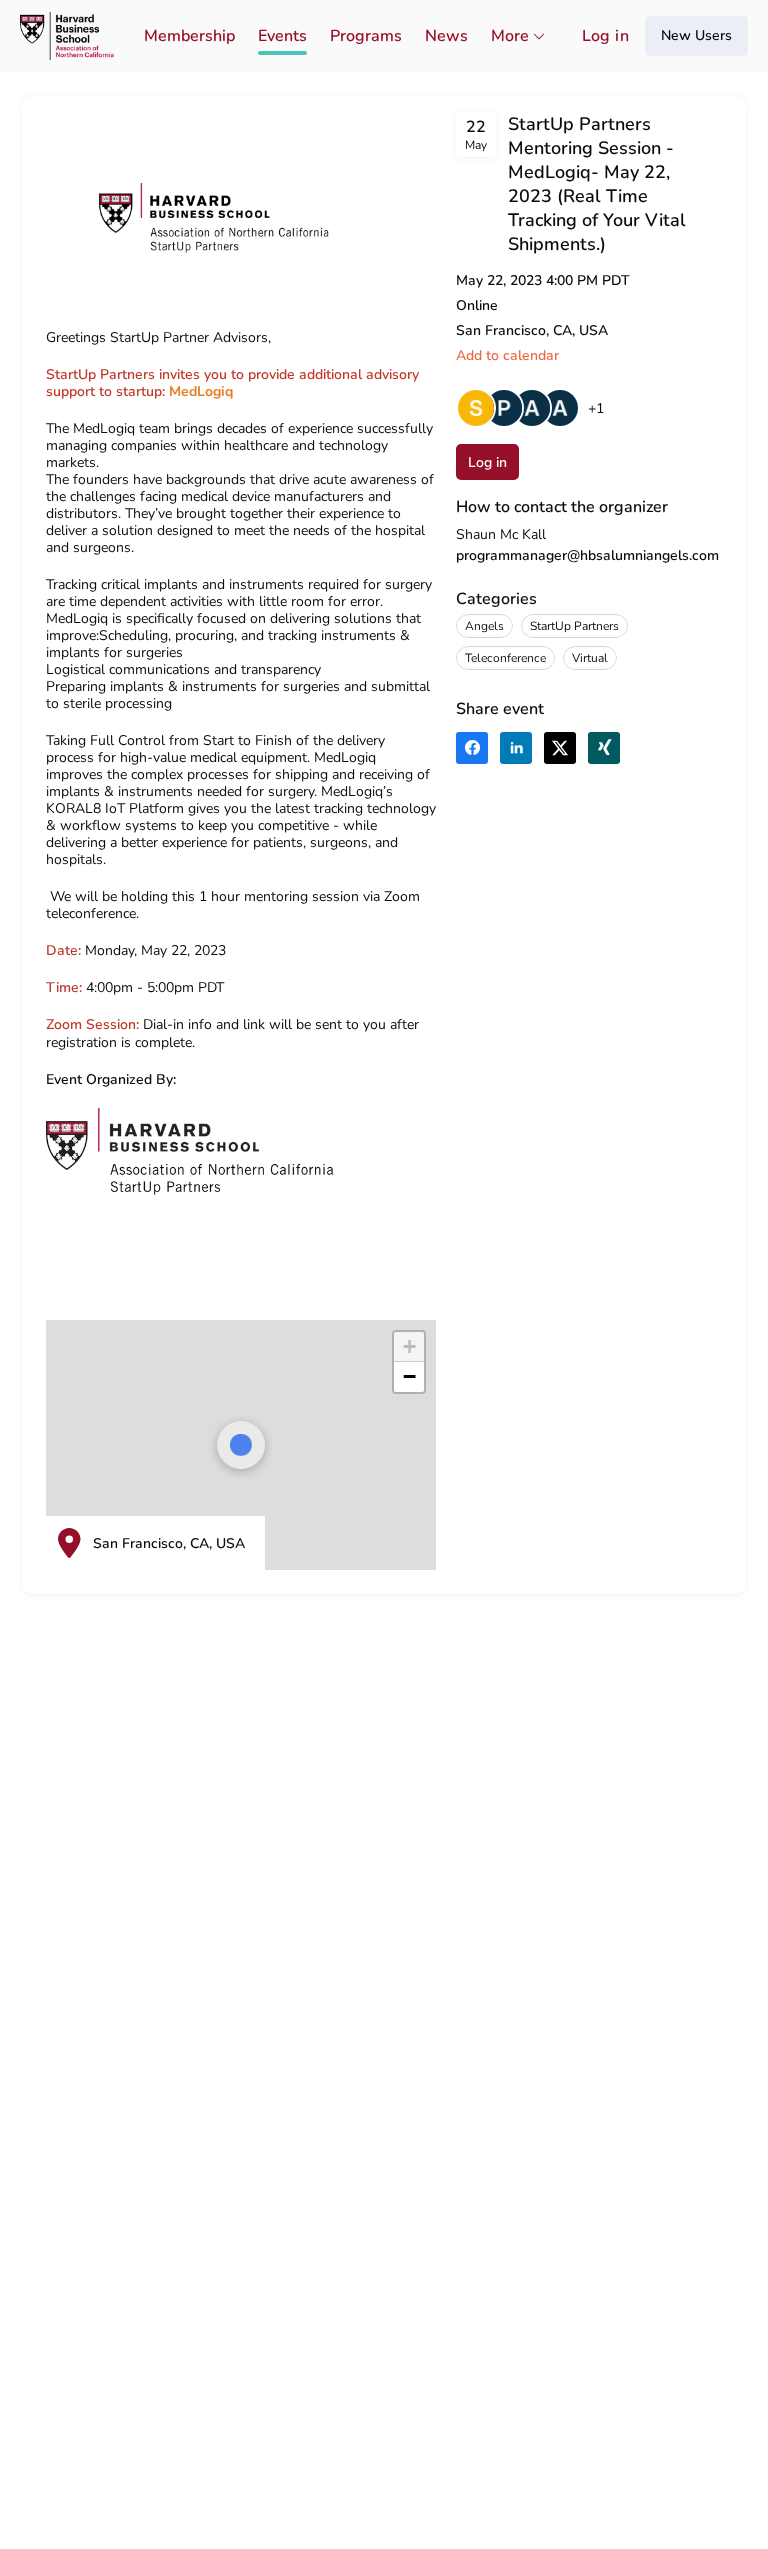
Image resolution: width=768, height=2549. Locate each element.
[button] (507, 355)
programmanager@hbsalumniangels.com (587, 555)
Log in (605, 36)
